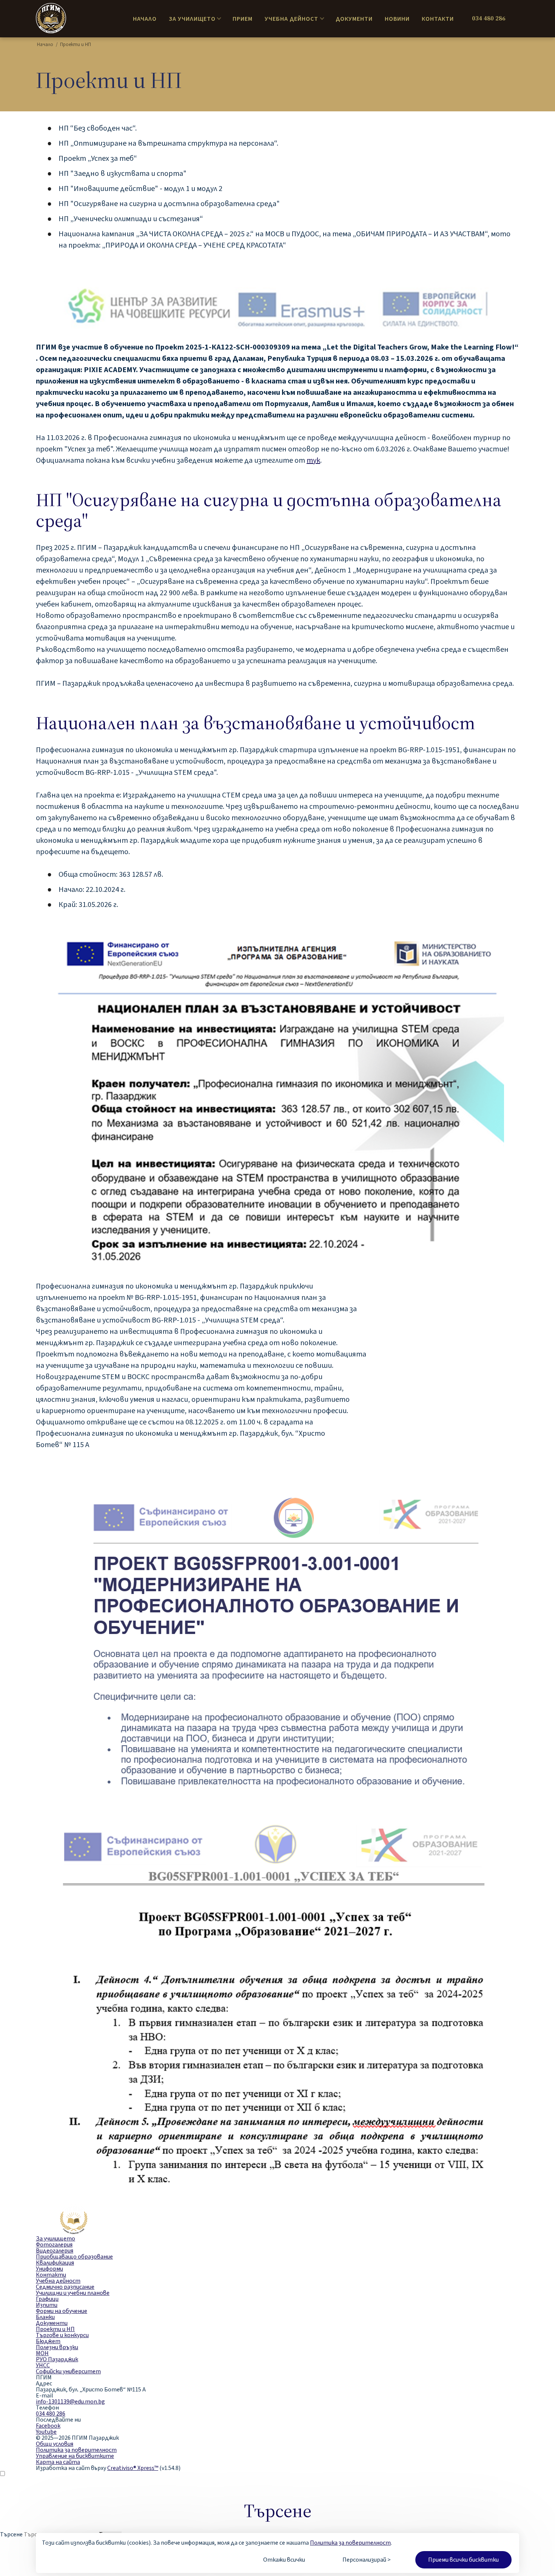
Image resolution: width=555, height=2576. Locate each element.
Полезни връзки (57, 2347)
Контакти (438, 19)
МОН (42, 2353)
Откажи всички (284, 2560)
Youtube (46, 2432)
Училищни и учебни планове (73, 2293)
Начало (145, 19)
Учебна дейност (291, 19)
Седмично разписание (65, 2287)
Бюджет (48, 2341)
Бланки (45, 2317)
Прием (243, 19)
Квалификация (55, 2263)
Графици (47, 2299)
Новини (397, 19)
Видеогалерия (55, 2251)
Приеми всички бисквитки (463, 2560)
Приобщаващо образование (74, 2257)
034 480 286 (489, 18)
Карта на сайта (58, 2462)
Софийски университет (68, 2371)
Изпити (47, 2305)
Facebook (48, 2426)
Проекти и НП (55, 2329)
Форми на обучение (62, 2311)
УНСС (43, 2365)
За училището (192, 19)
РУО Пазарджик (57, 2359)
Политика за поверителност (350, 2543)
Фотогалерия (54, 2245)
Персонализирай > (367, 2560)
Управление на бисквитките (75, 2456)
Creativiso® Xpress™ (133, 2468)
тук (313, 460)
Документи (354, 19)
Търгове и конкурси (62, 2335)
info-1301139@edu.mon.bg (70, 2402)
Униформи (49, 2269)
